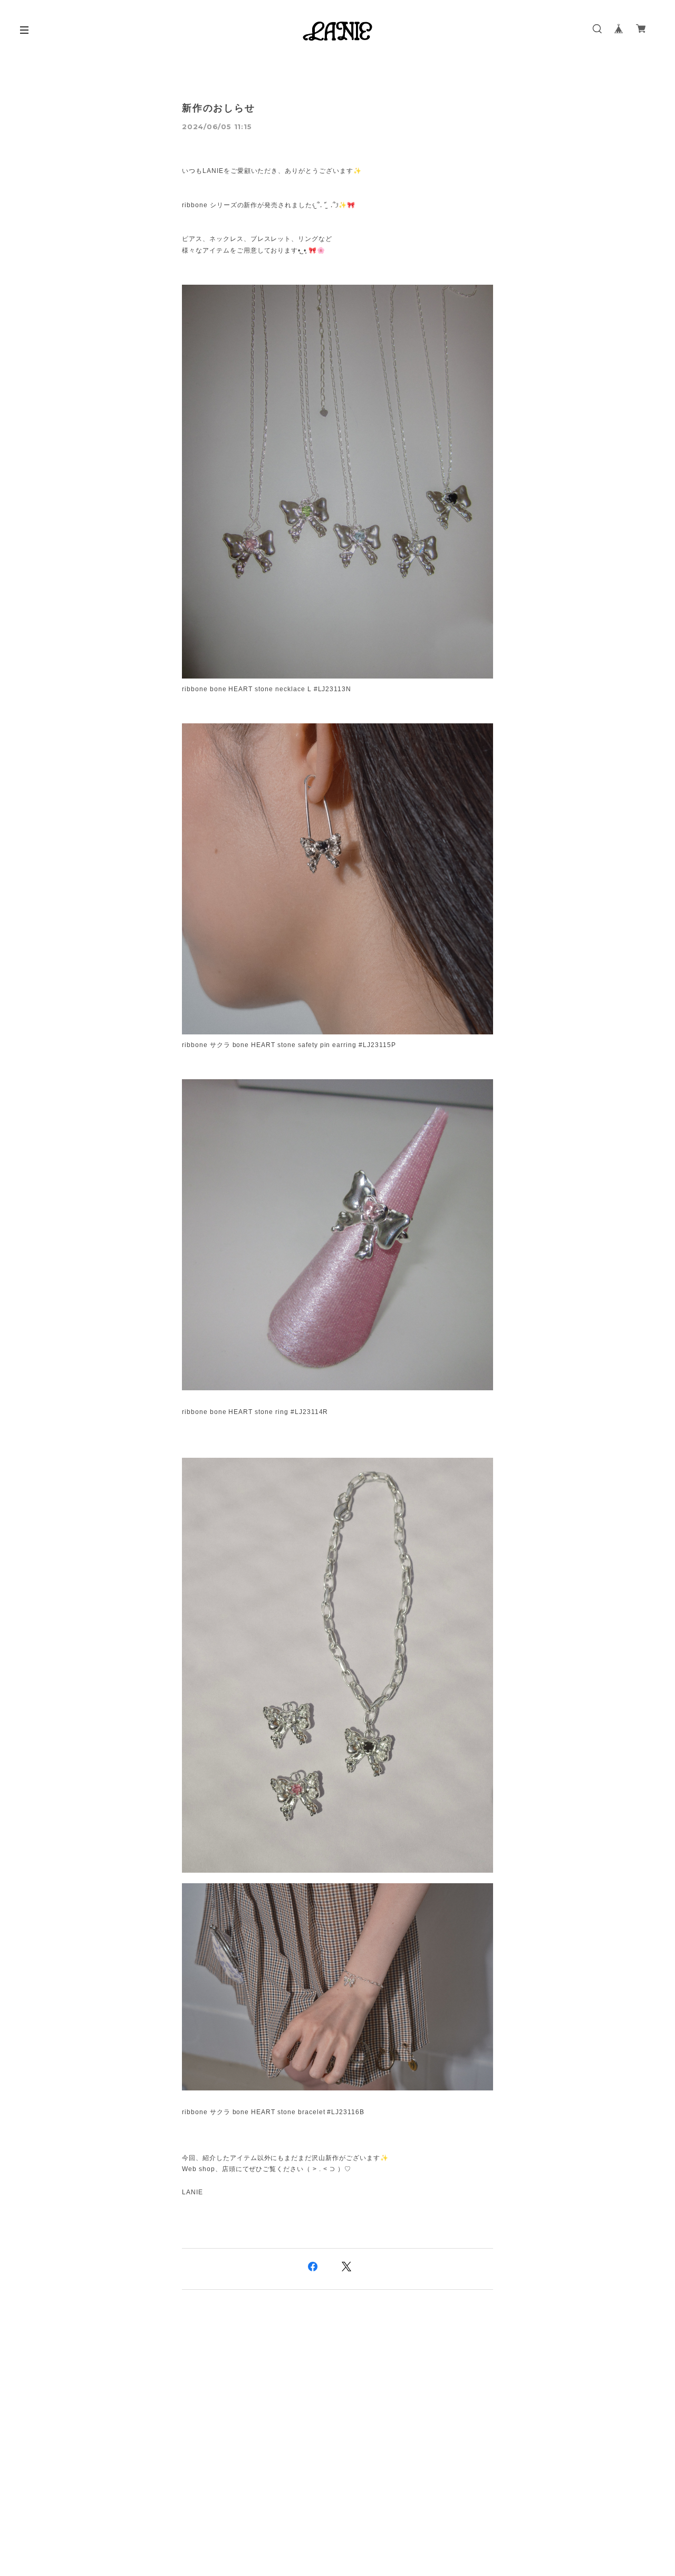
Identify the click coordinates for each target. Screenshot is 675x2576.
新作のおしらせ (219, 108)
